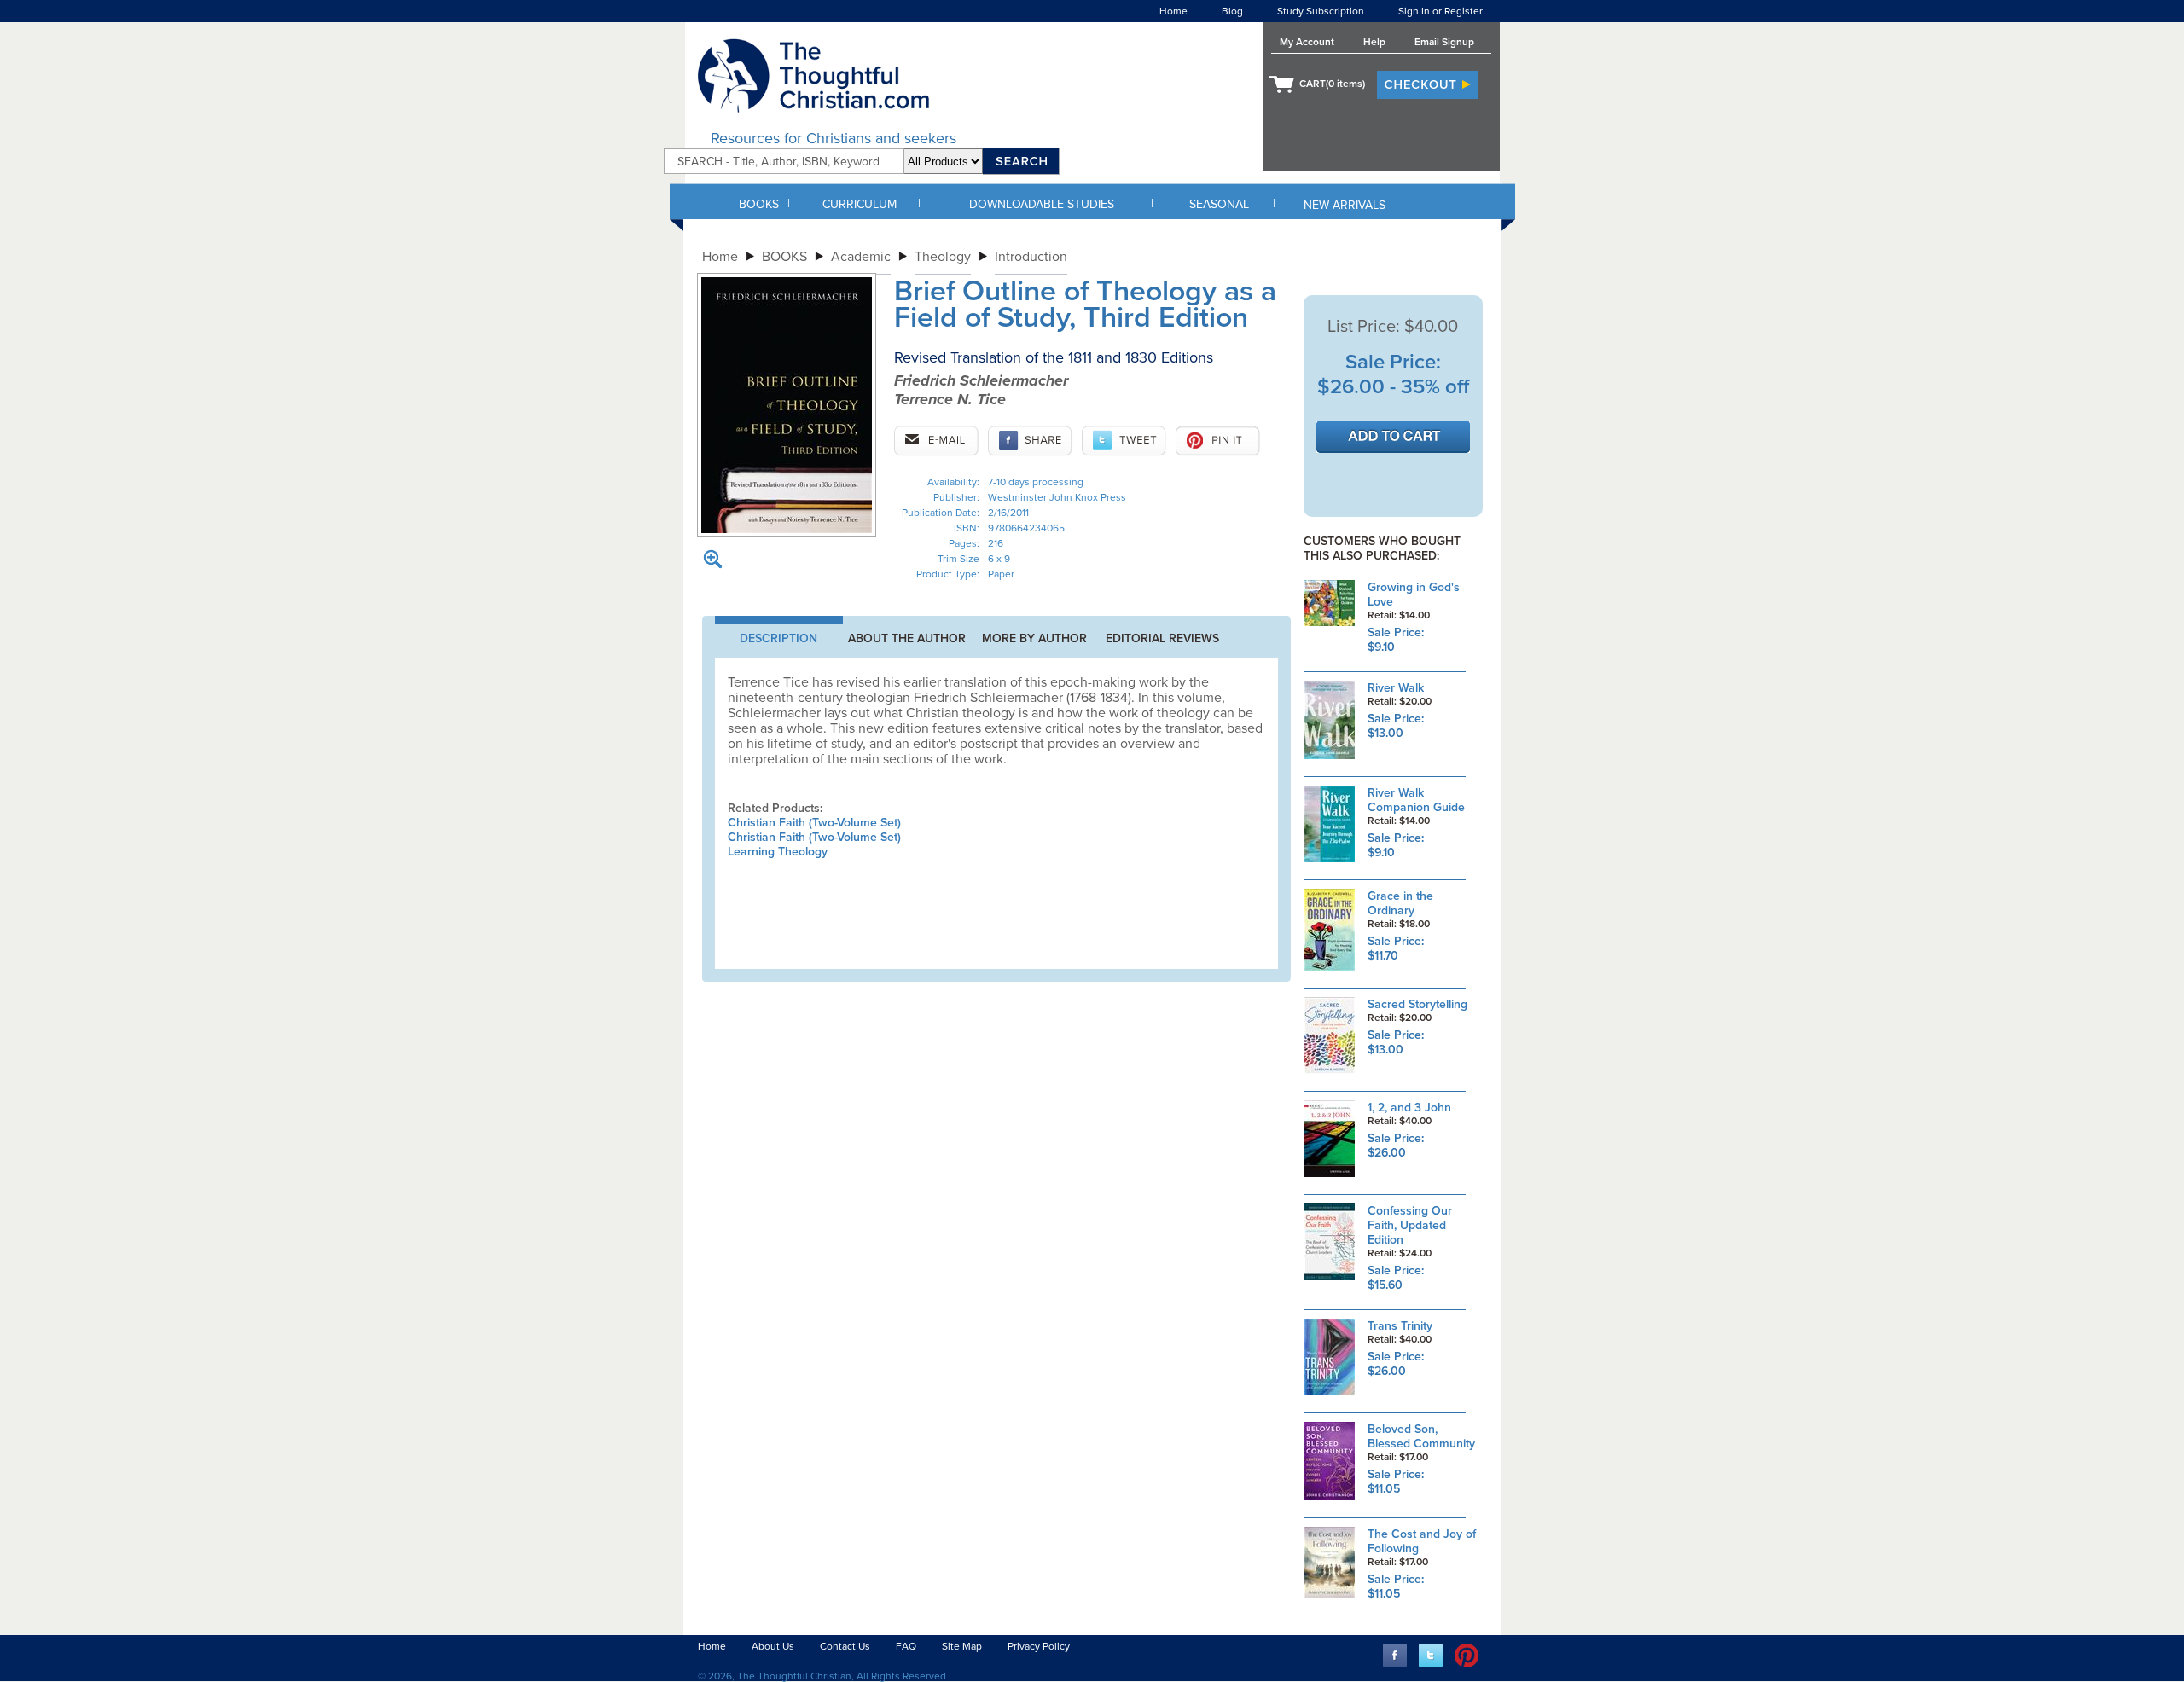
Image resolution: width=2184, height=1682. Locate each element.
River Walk (1396, 688)
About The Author (907, 638)
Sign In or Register (1441, 11)
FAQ (906, 1646)
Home (1173, 11)
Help (1374, 42)
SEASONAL (1219, 204)
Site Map (962, 1646)
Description (778, 638)
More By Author (1034, 638)
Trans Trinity (1400, 1326)
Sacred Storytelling (1417, 1004)
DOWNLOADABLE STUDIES (1042, 204)
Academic (861, 257)
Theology (943, 257)
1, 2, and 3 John (1409, 1108)
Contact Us (845, 1646)
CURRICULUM (860, 204)
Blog (1232, 11)
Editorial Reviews (1162, 638)
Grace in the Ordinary (1400, 903)
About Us (773, 1646)
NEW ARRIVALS (1345, 205)
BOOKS (759, 204)
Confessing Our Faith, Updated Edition (1410, 1225)
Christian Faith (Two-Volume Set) (814, 823)
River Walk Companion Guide (1416, 800)
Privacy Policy (1039, 1646)
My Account (1307, 42)
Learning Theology (778, 852)
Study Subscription (1321, 11)
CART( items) (1332, 84)
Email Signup (1444, 42)
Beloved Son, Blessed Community (1421, 1436)
